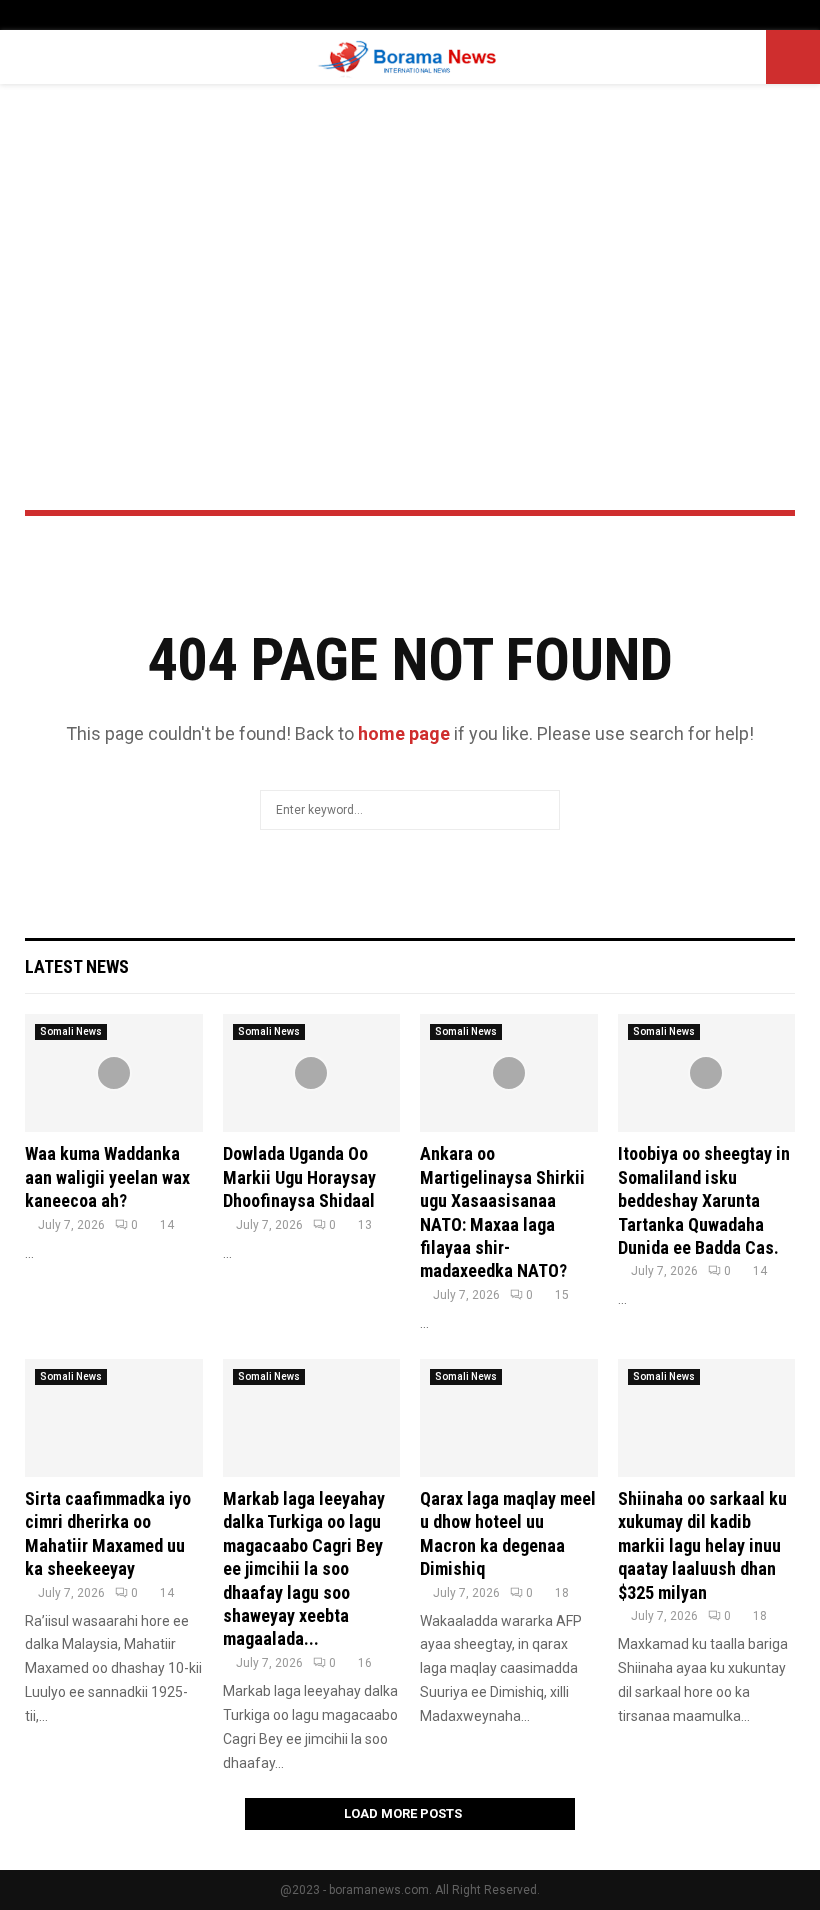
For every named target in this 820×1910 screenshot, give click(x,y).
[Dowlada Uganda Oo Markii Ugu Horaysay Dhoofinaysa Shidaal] (312, 1073)
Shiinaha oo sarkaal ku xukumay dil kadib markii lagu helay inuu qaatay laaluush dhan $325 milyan (702, 1545)
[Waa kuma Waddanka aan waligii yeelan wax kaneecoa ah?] (114, 1073)
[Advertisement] (410, 244)
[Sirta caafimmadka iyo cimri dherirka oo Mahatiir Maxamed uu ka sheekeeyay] (114, 1418)
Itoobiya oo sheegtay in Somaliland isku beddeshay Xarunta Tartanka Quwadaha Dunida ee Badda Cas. (704, 1200)
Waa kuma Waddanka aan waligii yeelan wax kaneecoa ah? (107, 1177)
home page (404, 733)
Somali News (71, 1031)
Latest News (77, 966)
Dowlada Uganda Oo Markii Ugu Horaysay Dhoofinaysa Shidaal (299, 1177)
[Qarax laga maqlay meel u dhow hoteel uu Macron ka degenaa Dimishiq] (509, 1418)
